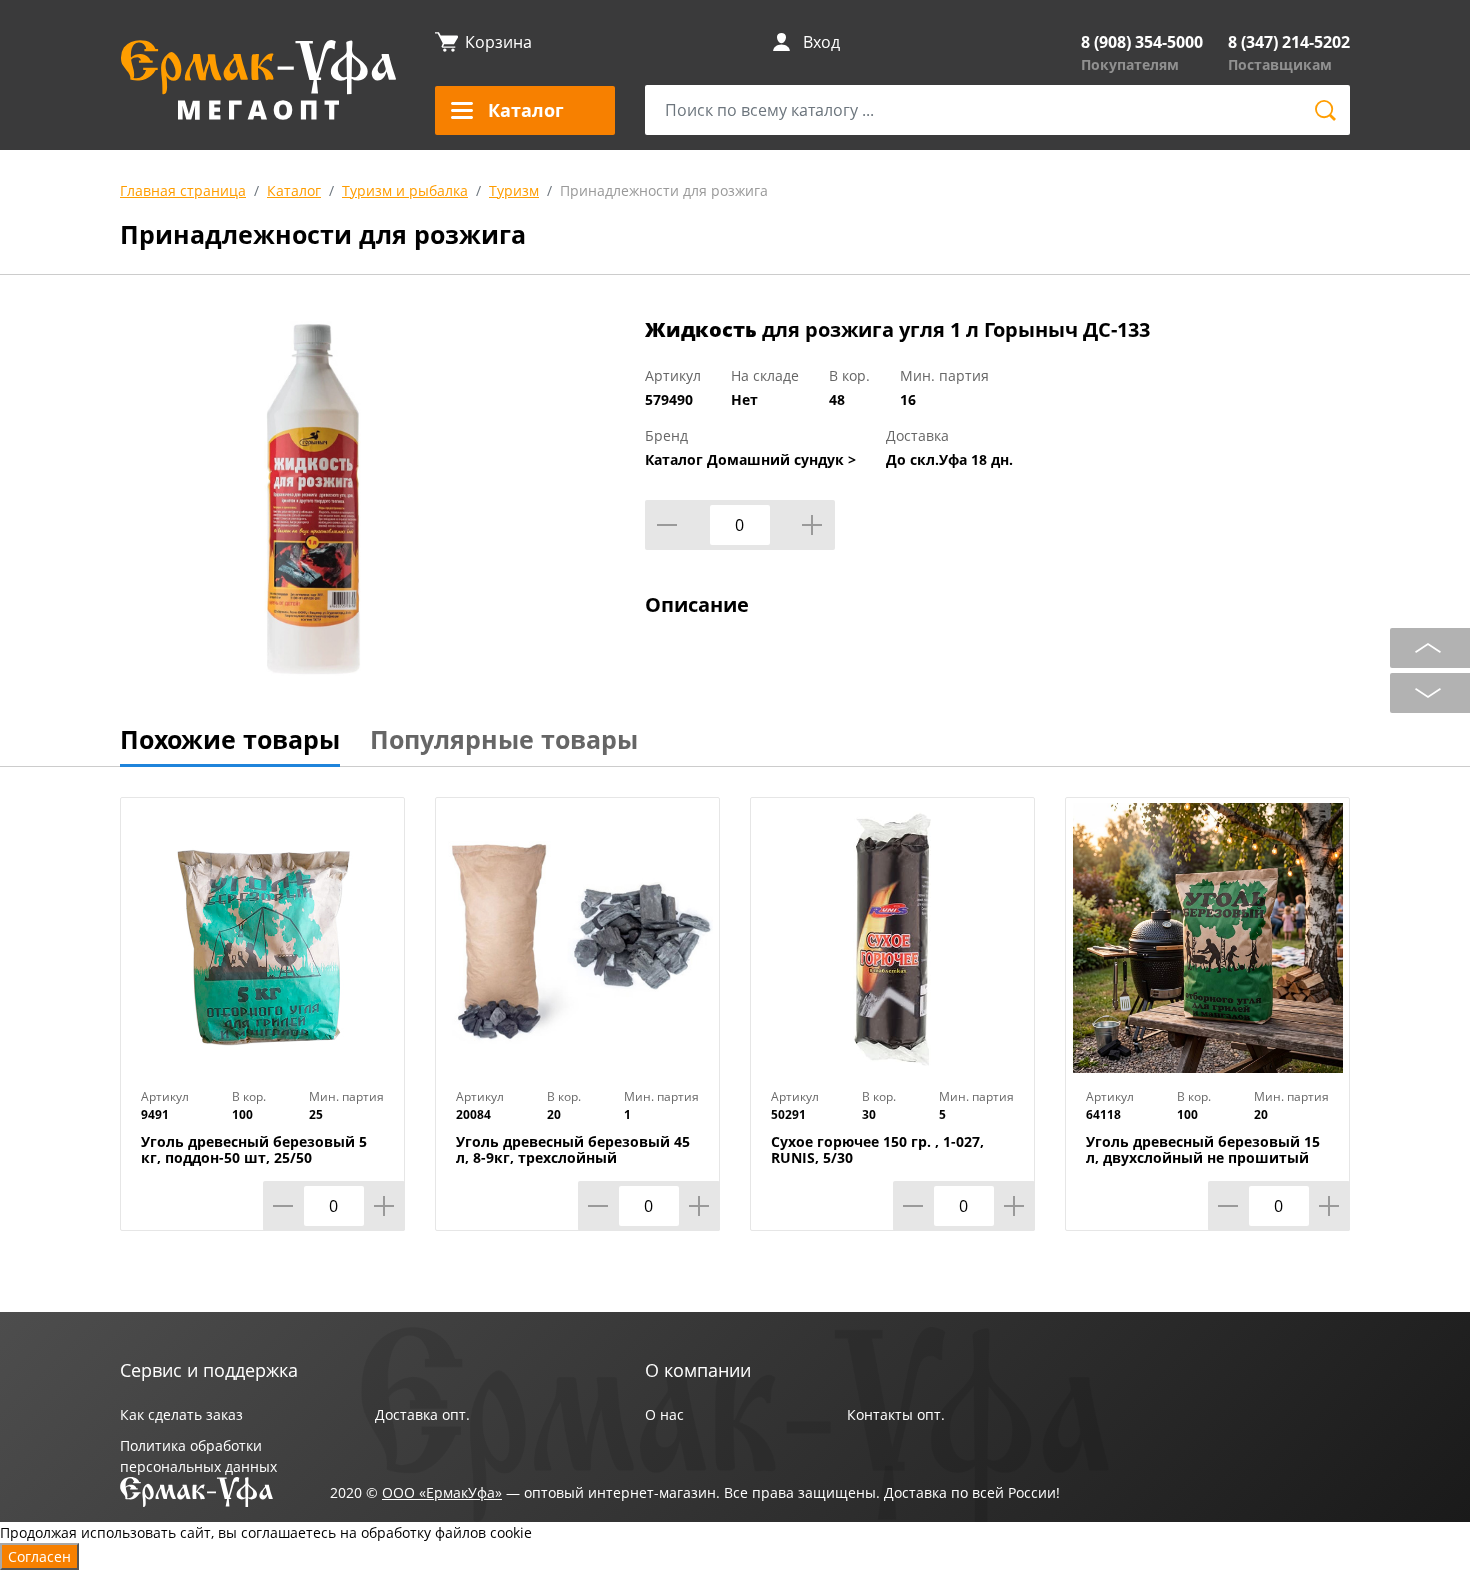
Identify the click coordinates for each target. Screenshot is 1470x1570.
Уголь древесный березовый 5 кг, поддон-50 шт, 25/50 (254, 1150)
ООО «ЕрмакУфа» (442, 1492)
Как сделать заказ (181, 1414)
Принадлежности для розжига (664, 190)
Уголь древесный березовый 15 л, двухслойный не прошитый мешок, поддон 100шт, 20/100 (1203, 1158)
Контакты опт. (896, 1414)
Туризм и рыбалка (405, 190)
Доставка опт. (422, 1414)
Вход (821, 42)
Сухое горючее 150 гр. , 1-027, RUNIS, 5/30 (877, 1150)
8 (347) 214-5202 (1289, 42)
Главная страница (183, 190)
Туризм (514, 190)
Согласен (39, 1556)
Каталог (294, 190)
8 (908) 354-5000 (1142, 42)
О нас (664, 1414)
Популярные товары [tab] (504, 739)
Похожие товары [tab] (230, 739)
